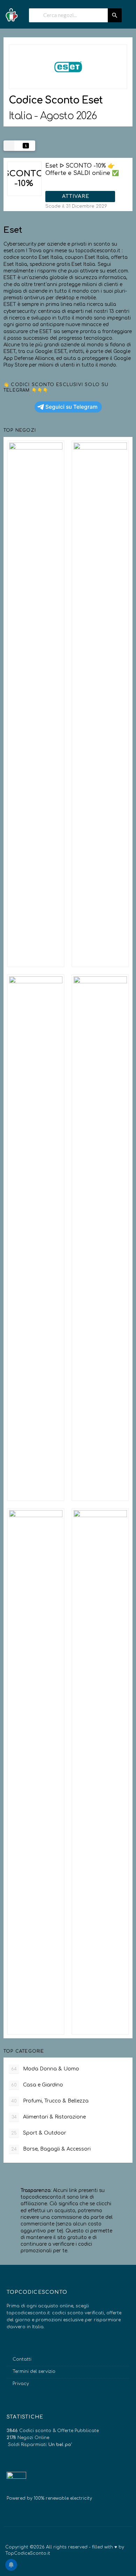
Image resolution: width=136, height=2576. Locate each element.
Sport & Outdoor (39, 2133)
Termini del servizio (34, 2371)
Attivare (77, 196)
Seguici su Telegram (71, 407)
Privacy (21, 2384)
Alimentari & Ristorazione (49, 2117)
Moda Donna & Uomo (45, 2069)
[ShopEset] (68, 67)
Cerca (115, 15)
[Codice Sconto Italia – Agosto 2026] (11, 13)
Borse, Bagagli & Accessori (51, 2149)
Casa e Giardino (37, 2085)
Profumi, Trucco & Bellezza (50, 2101)
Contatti (22, 2359)
